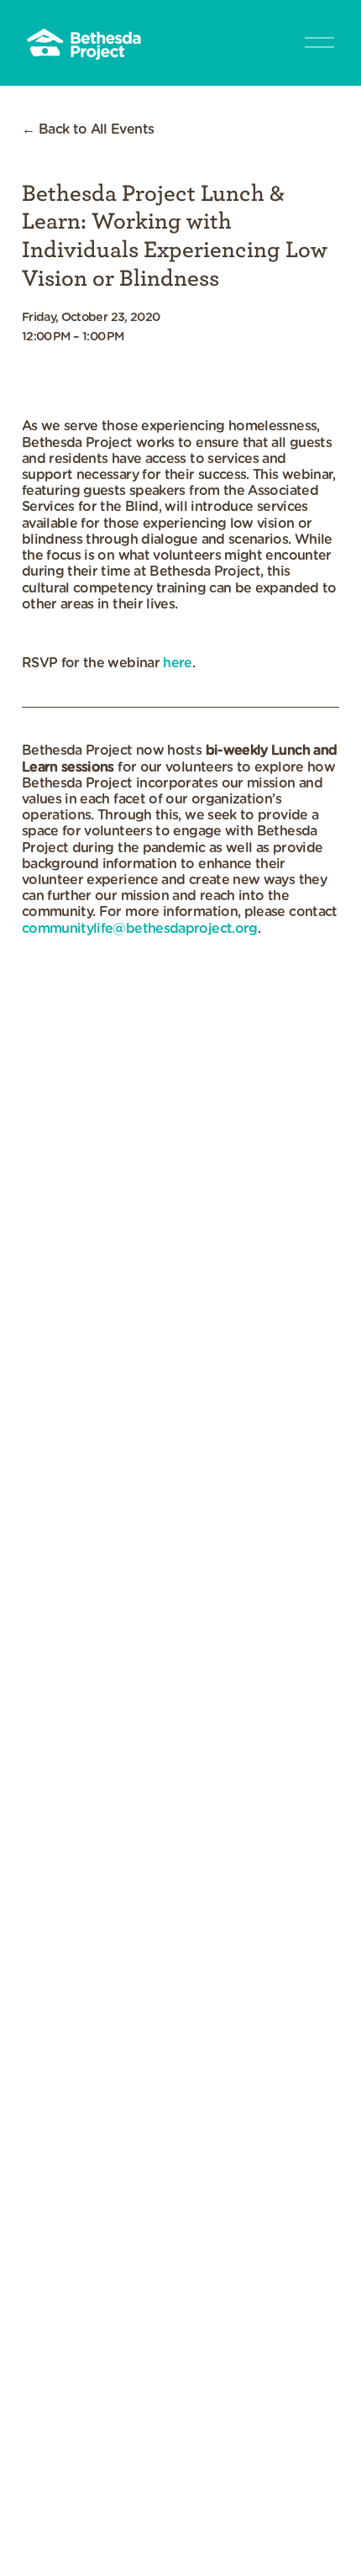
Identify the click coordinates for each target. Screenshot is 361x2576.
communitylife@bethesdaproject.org (140, 929)
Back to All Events (96, 129)
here (177, 663)
